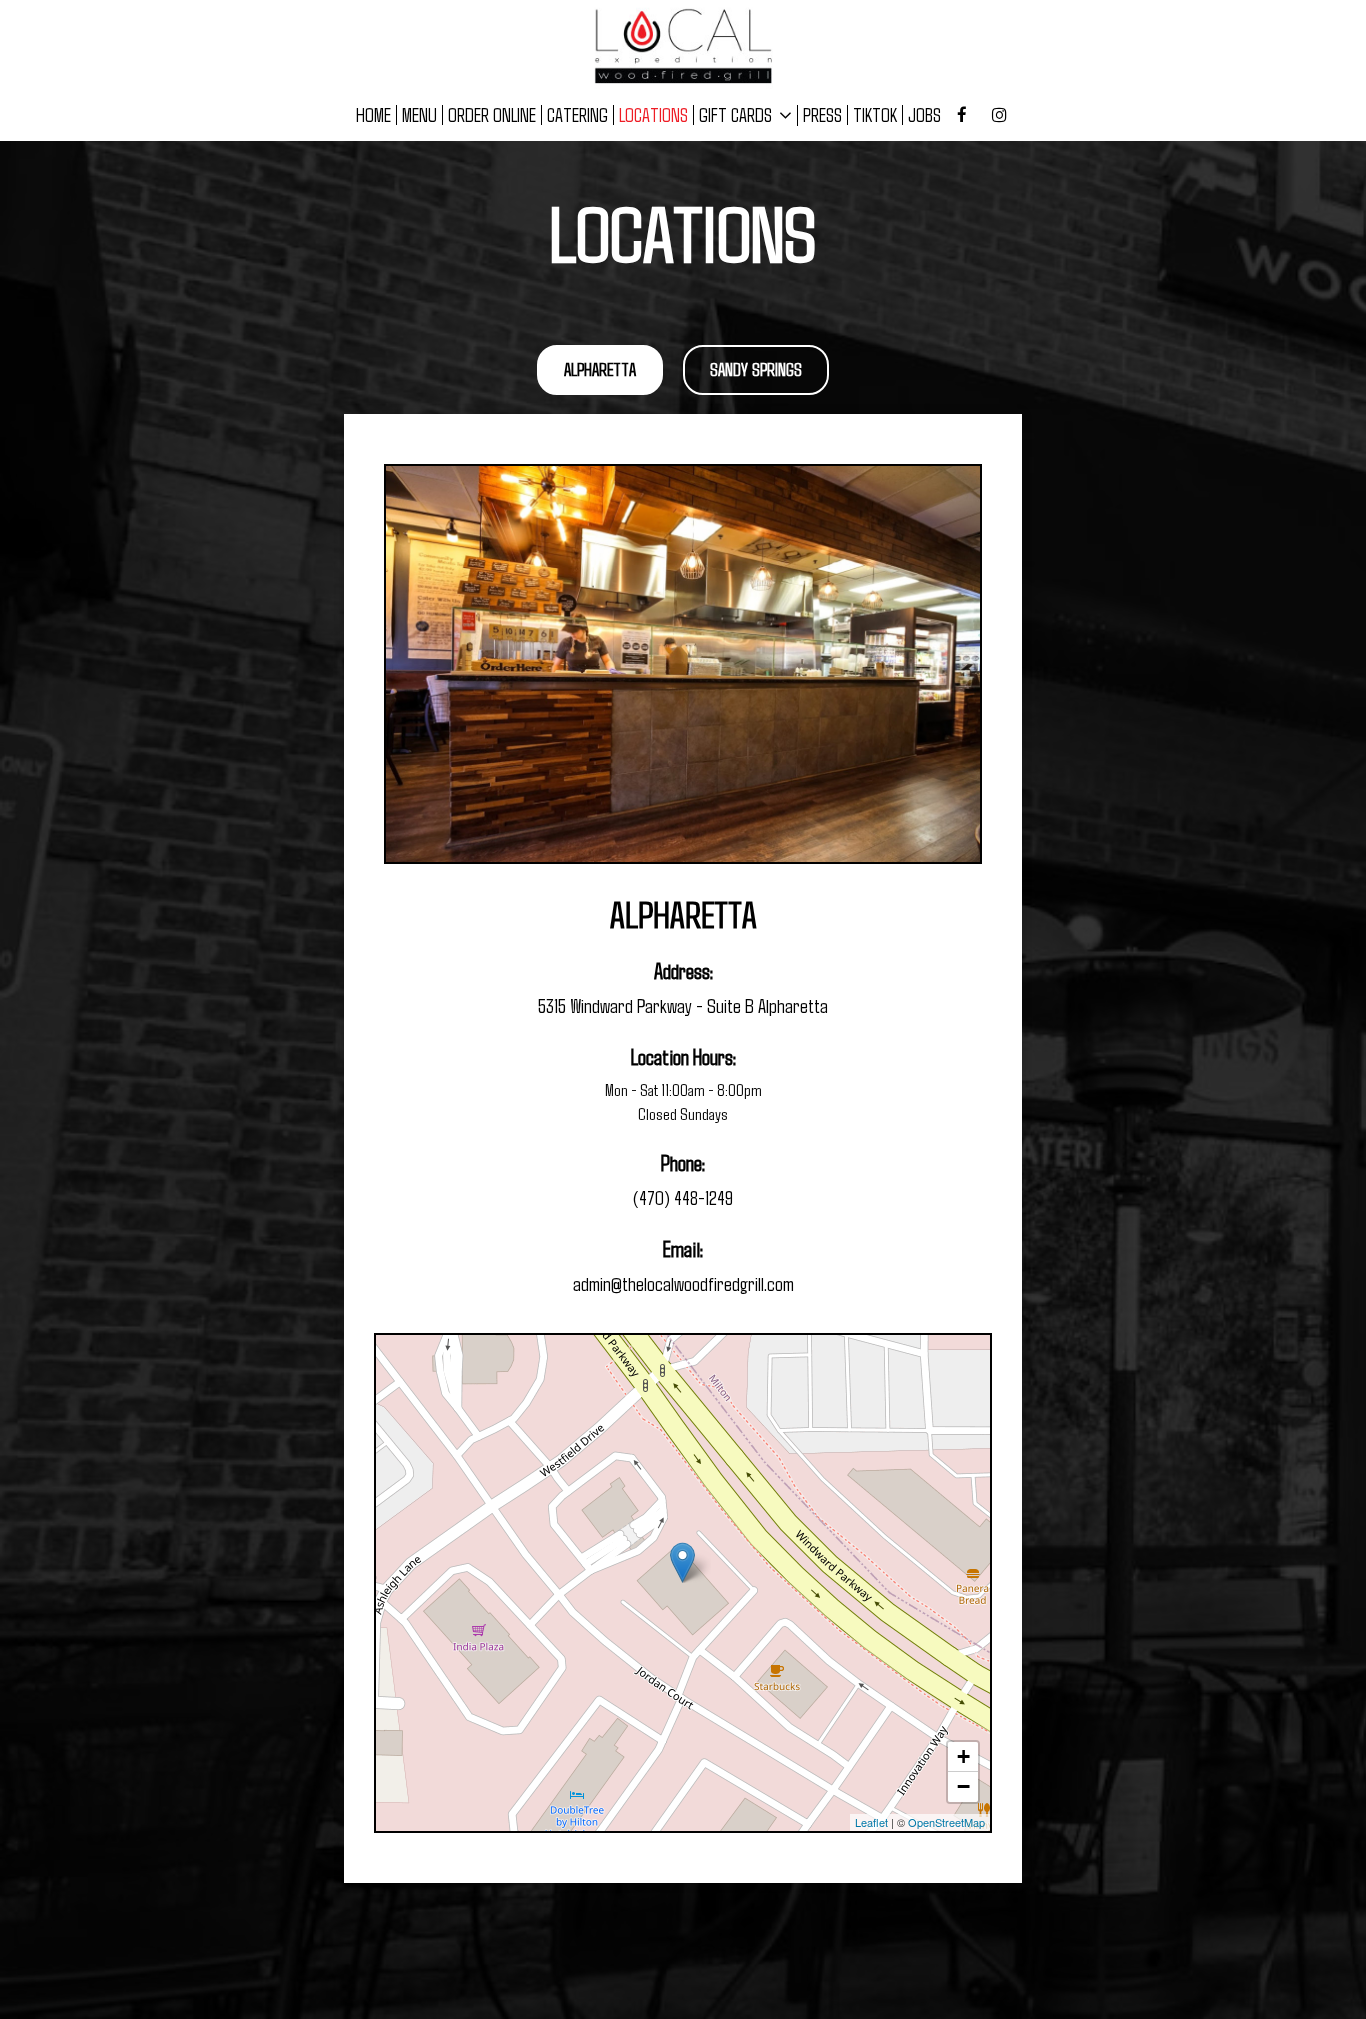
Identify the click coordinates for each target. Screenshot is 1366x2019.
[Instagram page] (999, 115)
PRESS (822, 115)
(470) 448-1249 (683, 1197)
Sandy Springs (756, 369)
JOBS (924, 115)
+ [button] (963, 1756)
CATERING (577, 115)
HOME (373, 115)
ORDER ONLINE (492, 115)
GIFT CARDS (737, 115)
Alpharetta (600, 369)
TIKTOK (875, 115)
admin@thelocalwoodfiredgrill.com (683, 1283)
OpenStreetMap (946, 1822)
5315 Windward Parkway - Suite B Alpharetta (683, 1005)
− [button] (963, 1786)
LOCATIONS (653, 115)
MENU (419, 115)
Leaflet (871, 1822)
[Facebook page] (962, 115)
